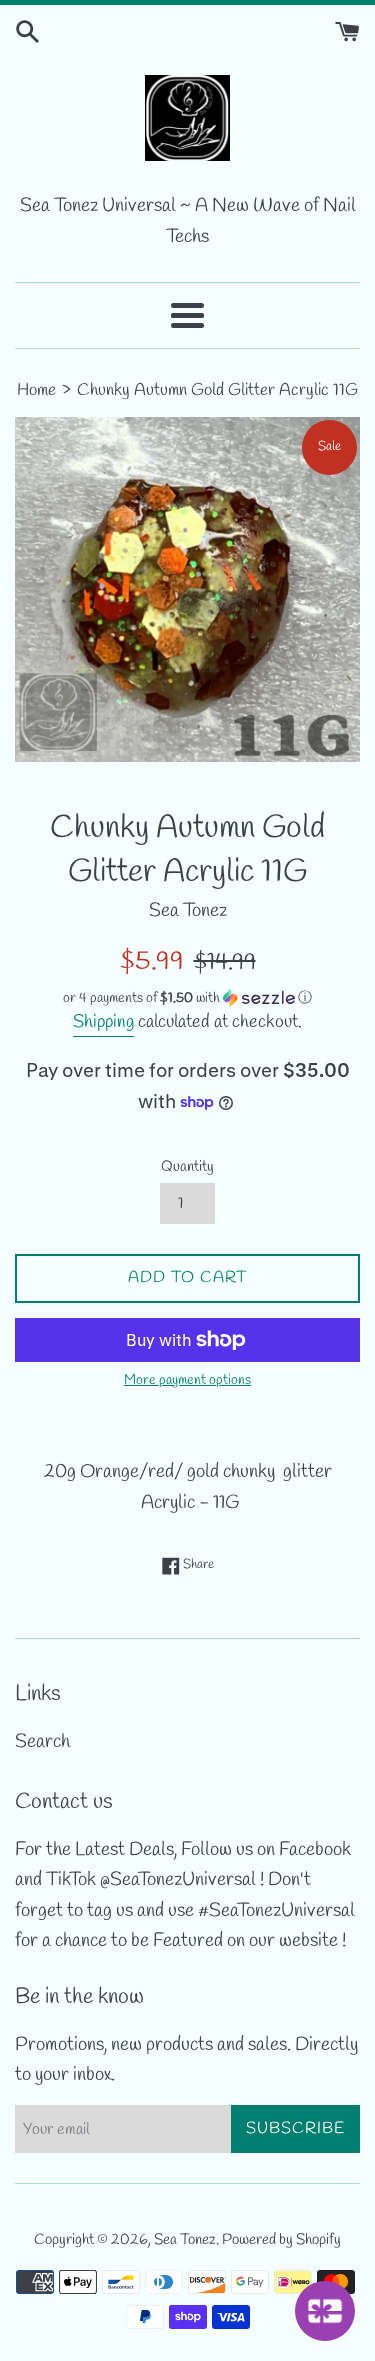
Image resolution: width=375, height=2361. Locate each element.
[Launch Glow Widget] (325, 2311)
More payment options (187, 1380)
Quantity (187, 1167)
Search (42, 1742)
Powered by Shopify (281, 2240)
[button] (187, 998)
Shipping (103, 1022)
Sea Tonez (185, 2240)
